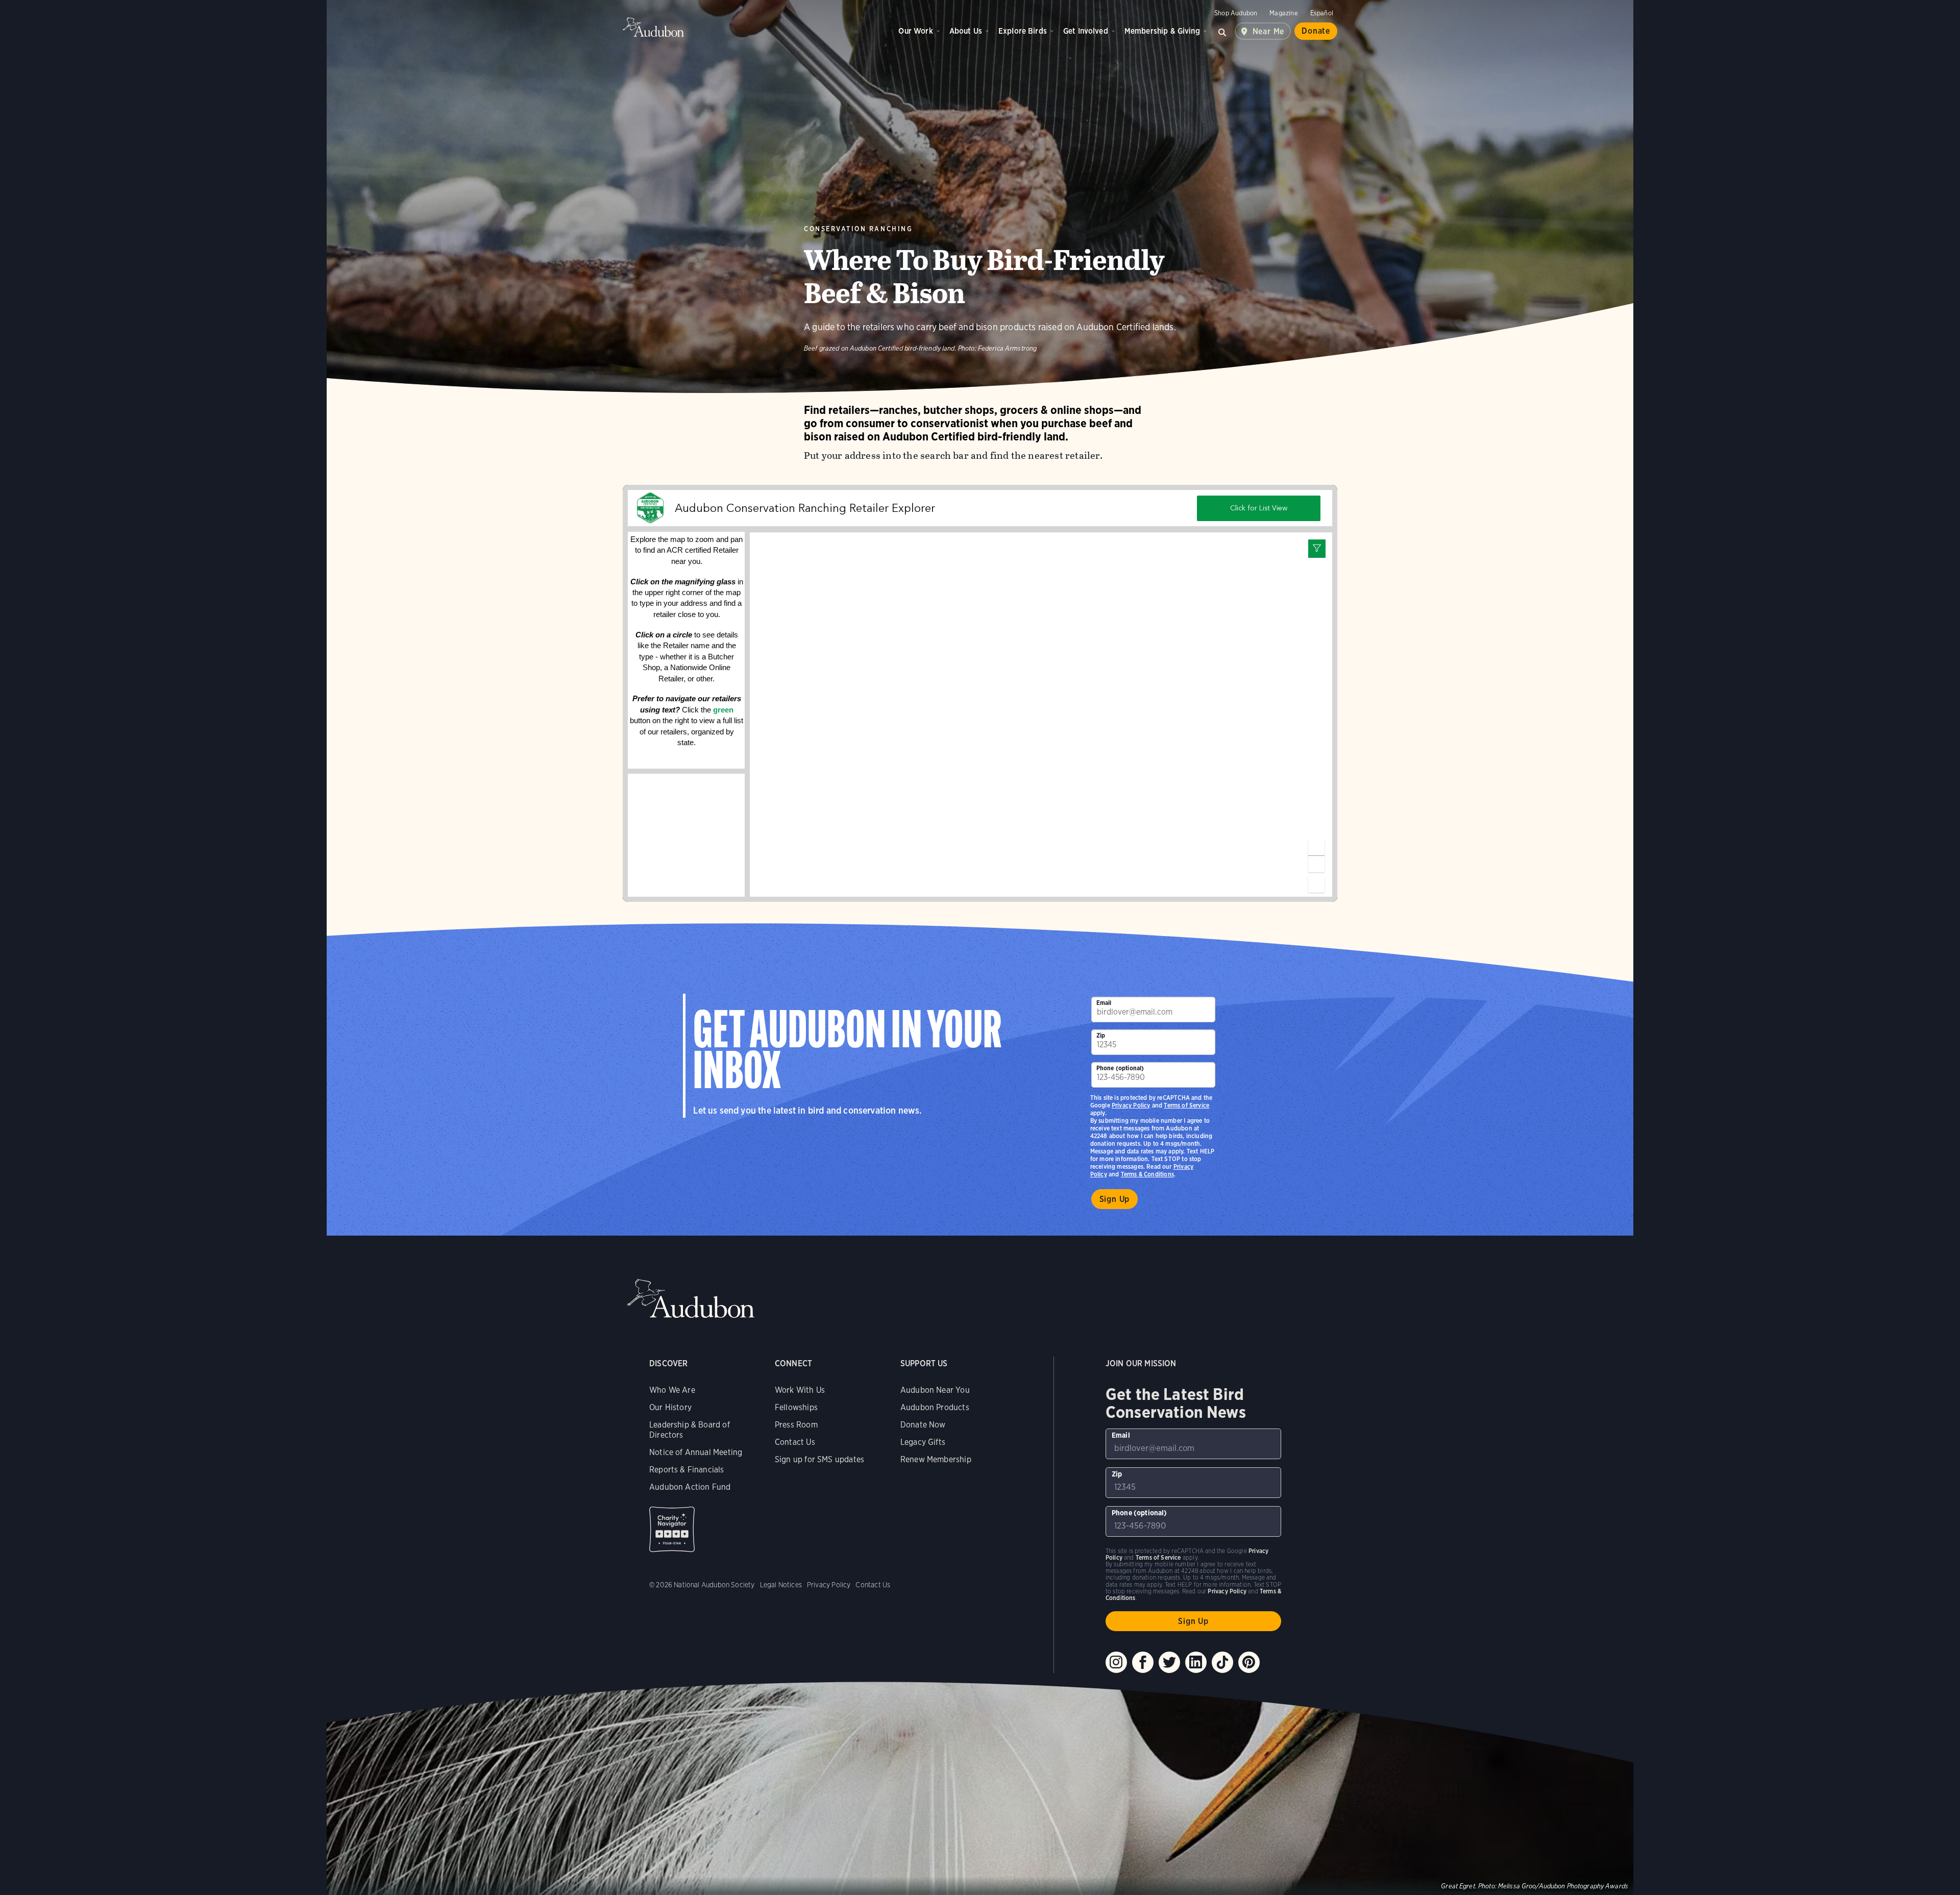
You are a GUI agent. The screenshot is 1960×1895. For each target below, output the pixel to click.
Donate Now (923, 1425)
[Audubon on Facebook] (1143, 1662)
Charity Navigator (672, 1529)
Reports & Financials (687, 1470)
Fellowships (796, 1407)
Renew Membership (936, 1459)
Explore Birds (1023, 31)
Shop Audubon (1236, 13)
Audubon (653, 27)
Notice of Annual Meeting (696, 1452)
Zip (1101, 1035)
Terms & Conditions (1147, 1174)
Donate (1316, 31)
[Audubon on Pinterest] (1249, 1662)
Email (1104, 1003)
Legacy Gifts (923, 1442)
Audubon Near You (935, 1390)
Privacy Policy (1131, 1105)
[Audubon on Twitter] (1169, 1662)
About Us (966, 31)
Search (1222, 31)
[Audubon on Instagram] (1116, 1662)
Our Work (915, 31)
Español (1322, 13)
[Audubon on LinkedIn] (1196, 1662)
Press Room (796, 1425)
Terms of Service (1186, 1105)
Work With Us (800, 1390)
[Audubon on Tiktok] (1222, 1662)
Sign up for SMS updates (819, 1459)
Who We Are (672, 1390)
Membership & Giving (1162, 31)
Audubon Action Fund (690, 1487)
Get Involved (1086, 31)
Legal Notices (781, 1585)
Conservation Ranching (858, 229)
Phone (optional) (1120, 1068)
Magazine (1283, 13)
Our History (670, 1407)
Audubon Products (935, 1407)
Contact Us (795, 1442)
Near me (1269, 31)
